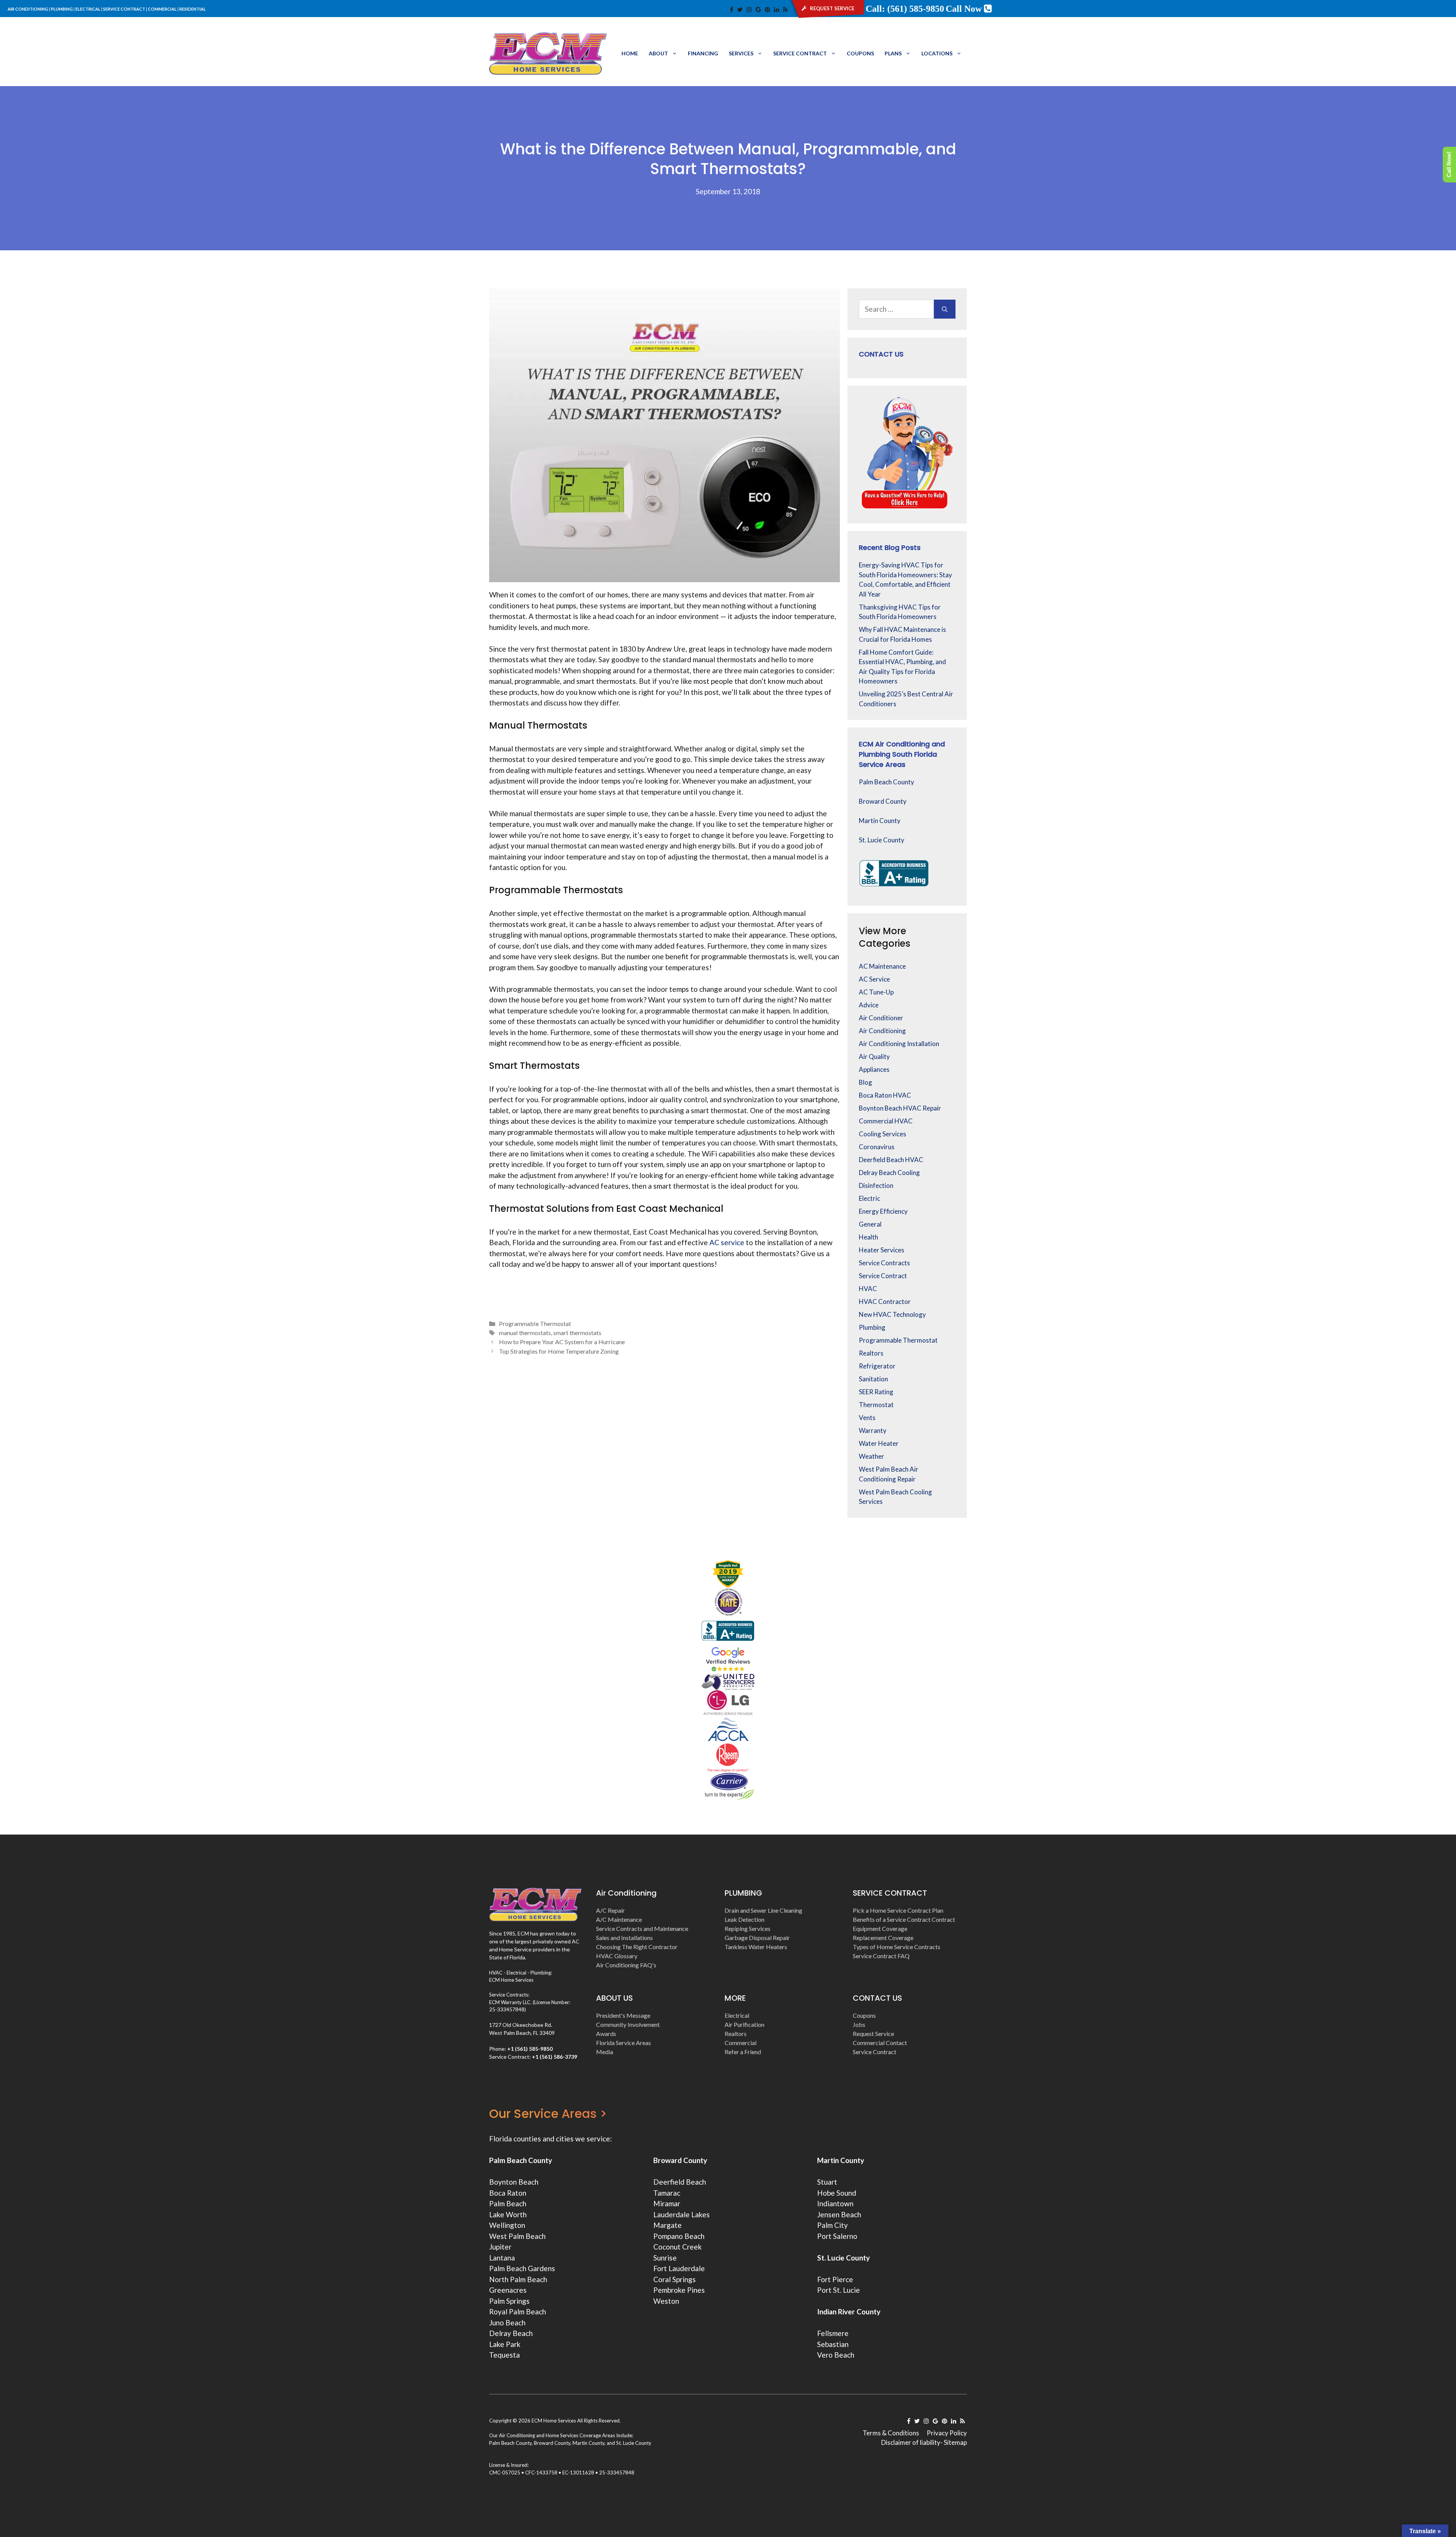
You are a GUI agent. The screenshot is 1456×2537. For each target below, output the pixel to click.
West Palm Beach (517, 2236)
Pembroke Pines (679, 2290)
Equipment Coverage (880, 1928)
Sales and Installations (624, 1938)
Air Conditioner (881, 1018)
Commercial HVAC (886, 1121)
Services (741, 53)
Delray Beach (511, 2333)
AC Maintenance (882, 966)
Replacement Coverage (883, 1938)
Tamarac (667, 2193)
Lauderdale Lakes (682, 2214)
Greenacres (508, 2290)
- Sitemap (954, 2442)
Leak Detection (744, 1919)
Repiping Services (748, 1928)
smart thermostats (577, 1333)
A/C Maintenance (619, 1919)
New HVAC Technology (892, 1314)
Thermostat (876, 1405)
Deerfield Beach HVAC (891, 1160)
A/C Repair (610, 1910)
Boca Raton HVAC (885, 1095)
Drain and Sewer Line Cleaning (763, 1910)
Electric (869, 1198)
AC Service (874, 979)
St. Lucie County (882, 840)
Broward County (883, 801)
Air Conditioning (882, 1031)
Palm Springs (509, 2301)
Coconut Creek (678, 2247)
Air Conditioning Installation (899, 1044)
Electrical (737, 2015)
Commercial (741, 2043)
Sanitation (873, 1379)
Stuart (827, 2182)
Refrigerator (877, 1366)
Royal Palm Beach (518, 2312)
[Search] (945, 309)
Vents (867, 1418)
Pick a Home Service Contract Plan (898, 1910)
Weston (666, 2301)
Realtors (871, 1353)
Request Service (873, 2034)
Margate (668, 2225)
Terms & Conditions (891, 2433)
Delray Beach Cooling (889, 1173)
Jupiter (500, 2247)
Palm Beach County (886, 782)
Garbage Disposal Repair (757, 1938)
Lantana (502, 2258)
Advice (869, 1005)
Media (605, 2052)
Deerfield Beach (680, 2182)
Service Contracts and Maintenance (642, 1928)
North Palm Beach (518, 2279)
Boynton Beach (514, 2182)
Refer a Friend (743, 2052)
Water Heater (879, 1443)
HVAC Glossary (617, 1956)
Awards (606, 2034)
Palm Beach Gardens (522, 2268)
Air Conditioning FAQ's (626, 1965)
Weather (872, 1456)
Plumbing (872, 1327)
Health (868, 1237)
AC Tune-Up (876, 992)
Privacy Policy (947, 2433)
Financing (703, 53)
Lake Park (505, 2344)
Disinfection (876, 1185)
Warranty (873, 1430)
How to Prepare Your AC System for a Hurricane (562, 1342)
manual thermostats (525, 1333)
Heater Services (882, 1250)
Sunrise (665, 2258)
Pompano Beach (679, 2236)
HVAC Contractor (885, 1301)
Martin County (880, 821)
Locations (937, 53)
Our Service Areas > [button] (548, 2114)
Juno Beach (507, 2323)
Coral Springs (675, 2279)
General (870, 1224)
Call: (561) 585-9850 (905, 9)
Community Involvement (628, 2024)
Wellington (507, 2225)
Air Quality (874, 1056)
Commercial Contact (880, 2043)
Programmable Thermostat (535, 1323)
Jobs (859, 2024)
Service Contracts (884, 1263)
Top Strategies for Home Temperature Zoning (559, 1351)
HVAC (868, 1289)
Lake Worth (508, 2214)
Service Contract (800, 53)
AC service (727, 1242)
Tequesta (504, 2355)
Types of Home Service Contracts (897, 1947)
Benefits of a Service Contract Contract (904, 1919)
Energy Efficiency (883, 1211)
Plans (893, 53)
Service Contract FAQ (881, 1956)
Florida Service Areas (624, 2043)
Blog (865, 1082)
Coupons (860, 53)
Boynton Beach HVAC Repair (900, 1108)
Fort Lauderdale (679, 2268)
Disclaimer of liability (911, 2442)
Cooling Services (883, 1134)
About (658, 53)
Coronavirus (877, 1147)
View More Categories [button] (885, 937)
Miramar (667, 2203)
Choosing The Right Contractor (637, 1947)
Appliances (874, 1069)
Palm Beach (508, 2203)
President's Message (623, 2015)
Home (630, 53)
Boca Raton (508, 2193)
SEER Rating (876, 1392)
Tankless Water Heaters (756, 1947)
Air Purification (744, 2024)
